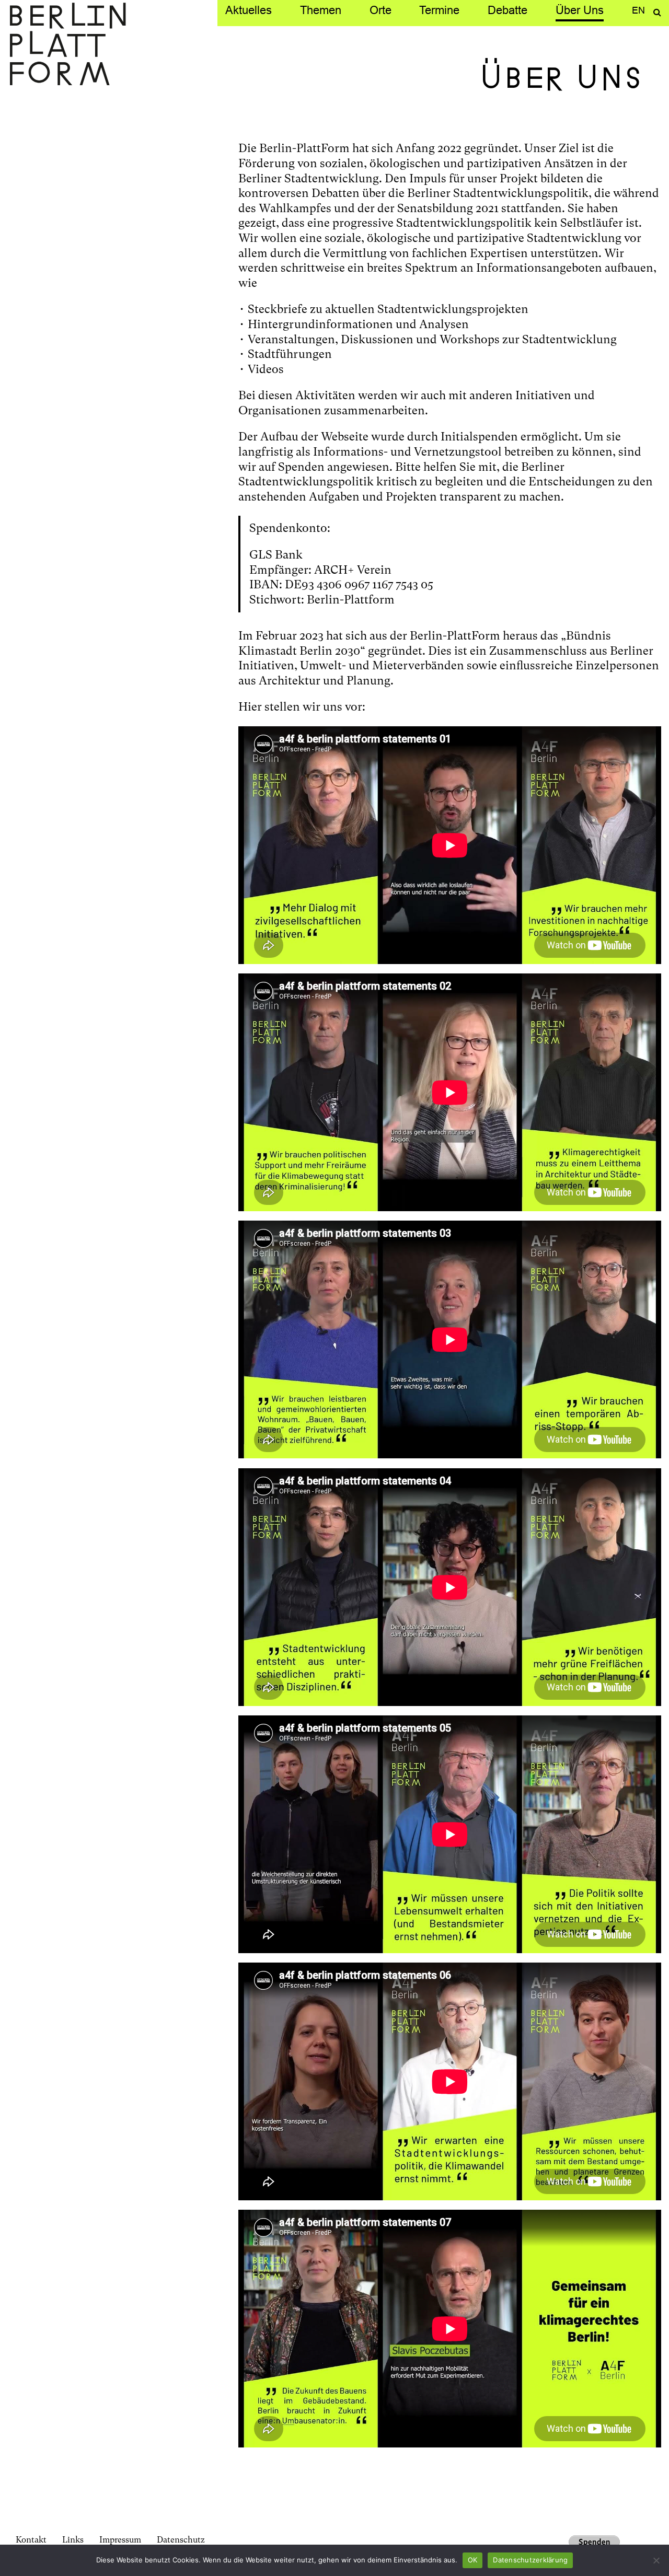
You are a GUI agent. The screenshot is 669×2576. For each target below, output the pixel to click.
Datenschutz (181, 2540)
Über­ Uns (580, 10)
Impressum (120, 2540)
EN (638, 10)
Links (73, 2540)
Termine (439, 10)
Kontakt (31, 2540)
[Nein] (656, 2560)
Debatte (507, 10)
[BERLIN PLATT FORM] (68, 45)
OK (473, 2560)
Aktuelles (249, 10)
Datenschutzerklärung (530, 2560)
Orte (380, 10)
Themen (321, 10)
